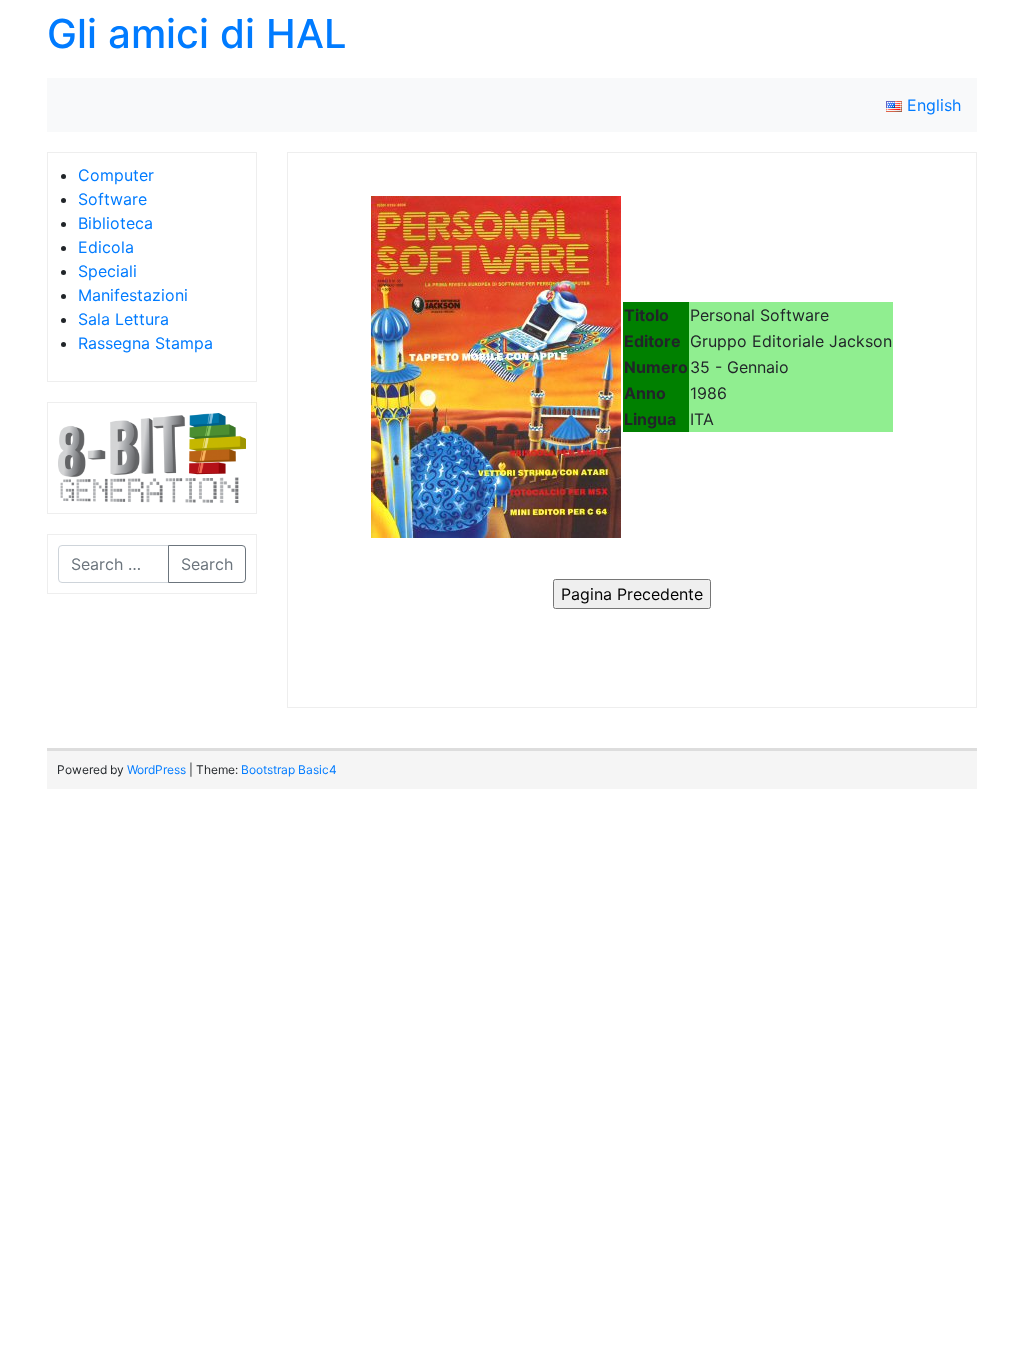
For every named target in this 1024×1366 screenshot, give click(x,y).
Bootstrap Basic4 (289, 769)
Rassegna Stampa (145, 343)
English (931, 105)
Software (112, 199)
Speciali (107, 271)
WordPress (156, 769)
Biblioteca (115, 223)
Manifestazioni (133, 295)
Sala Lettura (123, 319)
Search (207, 564)
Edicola (106, 247)
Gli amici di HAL (197, 33)
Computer (116, 175)
